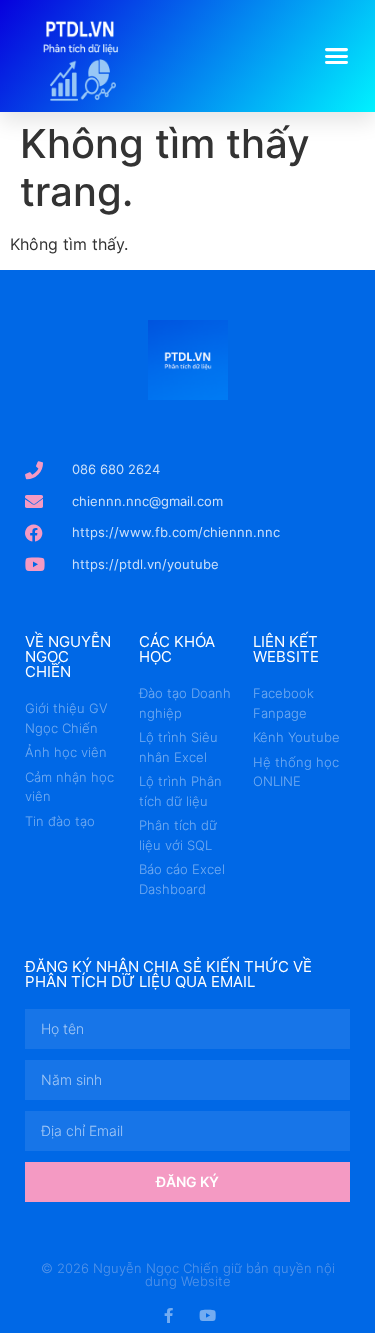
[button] (337, 56)
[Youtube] (207, 1315)
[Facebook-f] (168, 1315)
